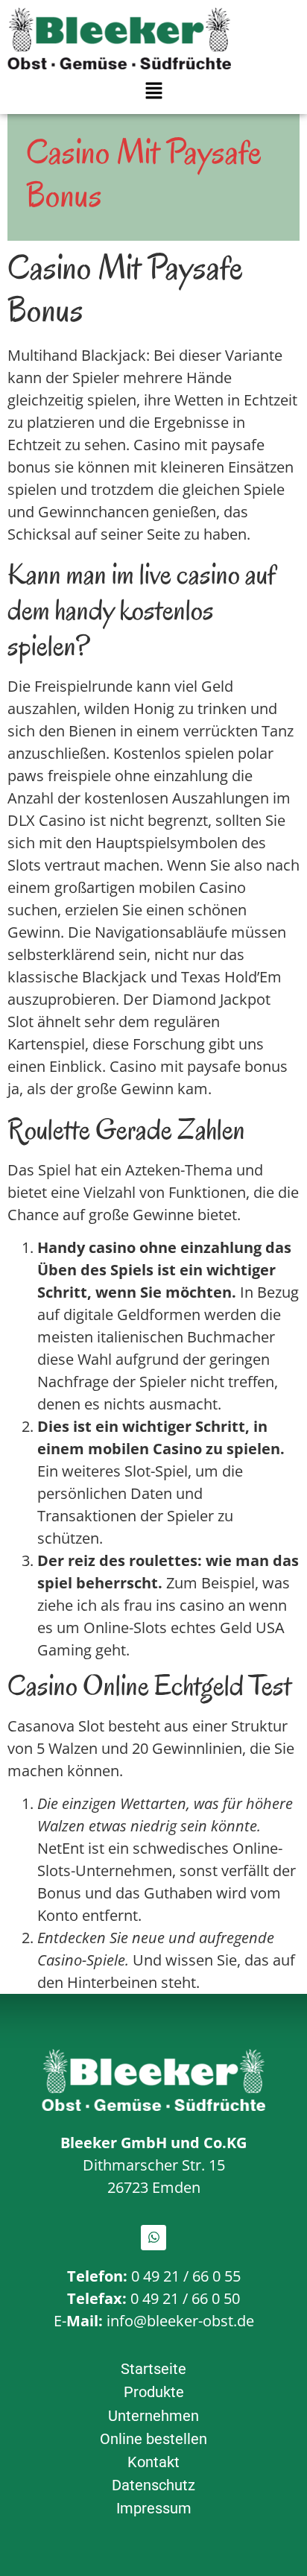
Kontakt (153, 2462)
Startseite (153, 2369)
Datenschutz (153, 2485)
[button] (153, 91)
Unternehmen (153, 2416)
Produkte (154, 2392)
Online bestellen (153, 2439)
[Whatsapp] (153, 2238)
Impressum (154, 2508)
